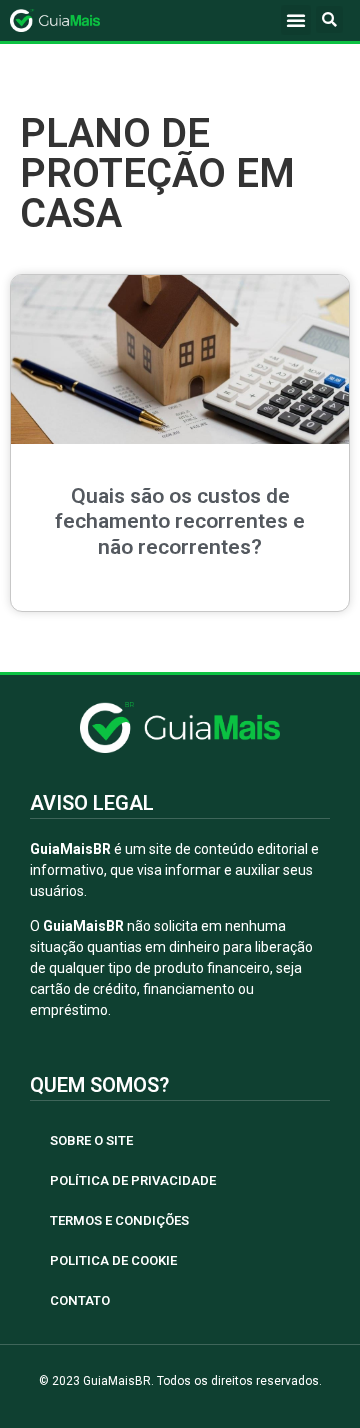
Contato (80, 1300)
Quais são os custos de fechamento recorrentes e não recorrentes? (180, 521)
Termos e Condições (119, 1220)
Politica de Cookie (113, 1260)
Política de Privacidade (133, 1180)
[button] (296, 20)
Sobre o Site (91, 1140)
